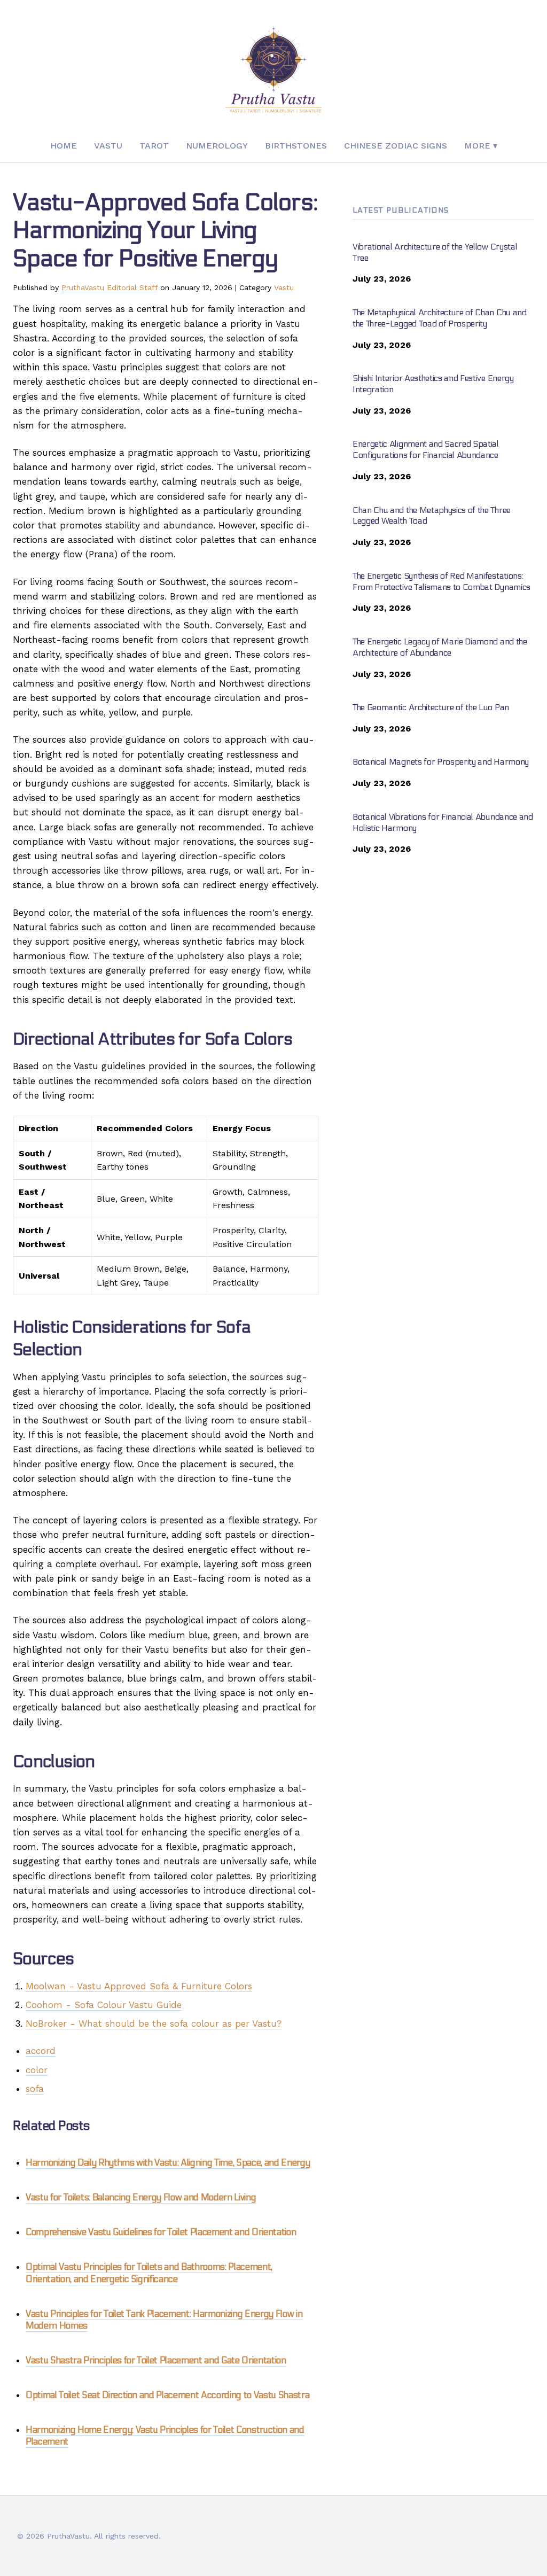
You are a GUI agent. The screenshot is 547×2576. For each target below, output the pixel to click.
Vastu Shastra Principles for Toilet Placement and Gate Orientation (156, 2361)
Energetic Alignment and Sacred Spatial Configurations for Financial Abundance (426, 449)
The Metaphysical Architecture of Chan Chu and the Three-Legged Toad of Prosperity (440, 318)
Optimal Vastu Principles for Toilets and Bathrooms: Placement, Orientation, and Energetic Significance (149, 2273)
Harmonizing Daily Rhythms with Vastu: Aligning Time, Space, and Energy (168, 2163)
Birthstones (296, 146)
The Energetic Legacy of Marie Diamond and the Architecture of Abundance (440, 647)
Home (64, 146)
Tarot (154, 146)
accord (41, 2051)
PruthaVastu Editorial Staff (110, 287)
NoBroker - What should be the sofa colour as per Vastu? (154, 2024)
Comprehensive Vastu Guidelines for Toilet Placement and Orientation (161, 2232)
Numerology (217, 146)
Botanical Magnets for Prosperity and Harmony (441, 762)
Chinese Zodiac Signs (396, 146)
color (37, 2070)
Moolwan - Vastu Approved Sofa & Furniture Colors (139, 1986)
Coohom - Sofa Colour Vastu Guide (104, 2005)
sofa (35, 2089)
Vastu (108, 146)
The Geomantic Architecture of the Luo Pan (431, 707)
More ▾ (481, 146)
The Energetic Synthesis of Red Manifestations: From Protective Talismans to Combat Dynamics (441, 581)
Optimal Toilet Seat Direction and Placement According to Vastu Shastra (167, 2395)
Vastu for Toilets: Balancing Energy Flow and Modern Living (141, 2198)
